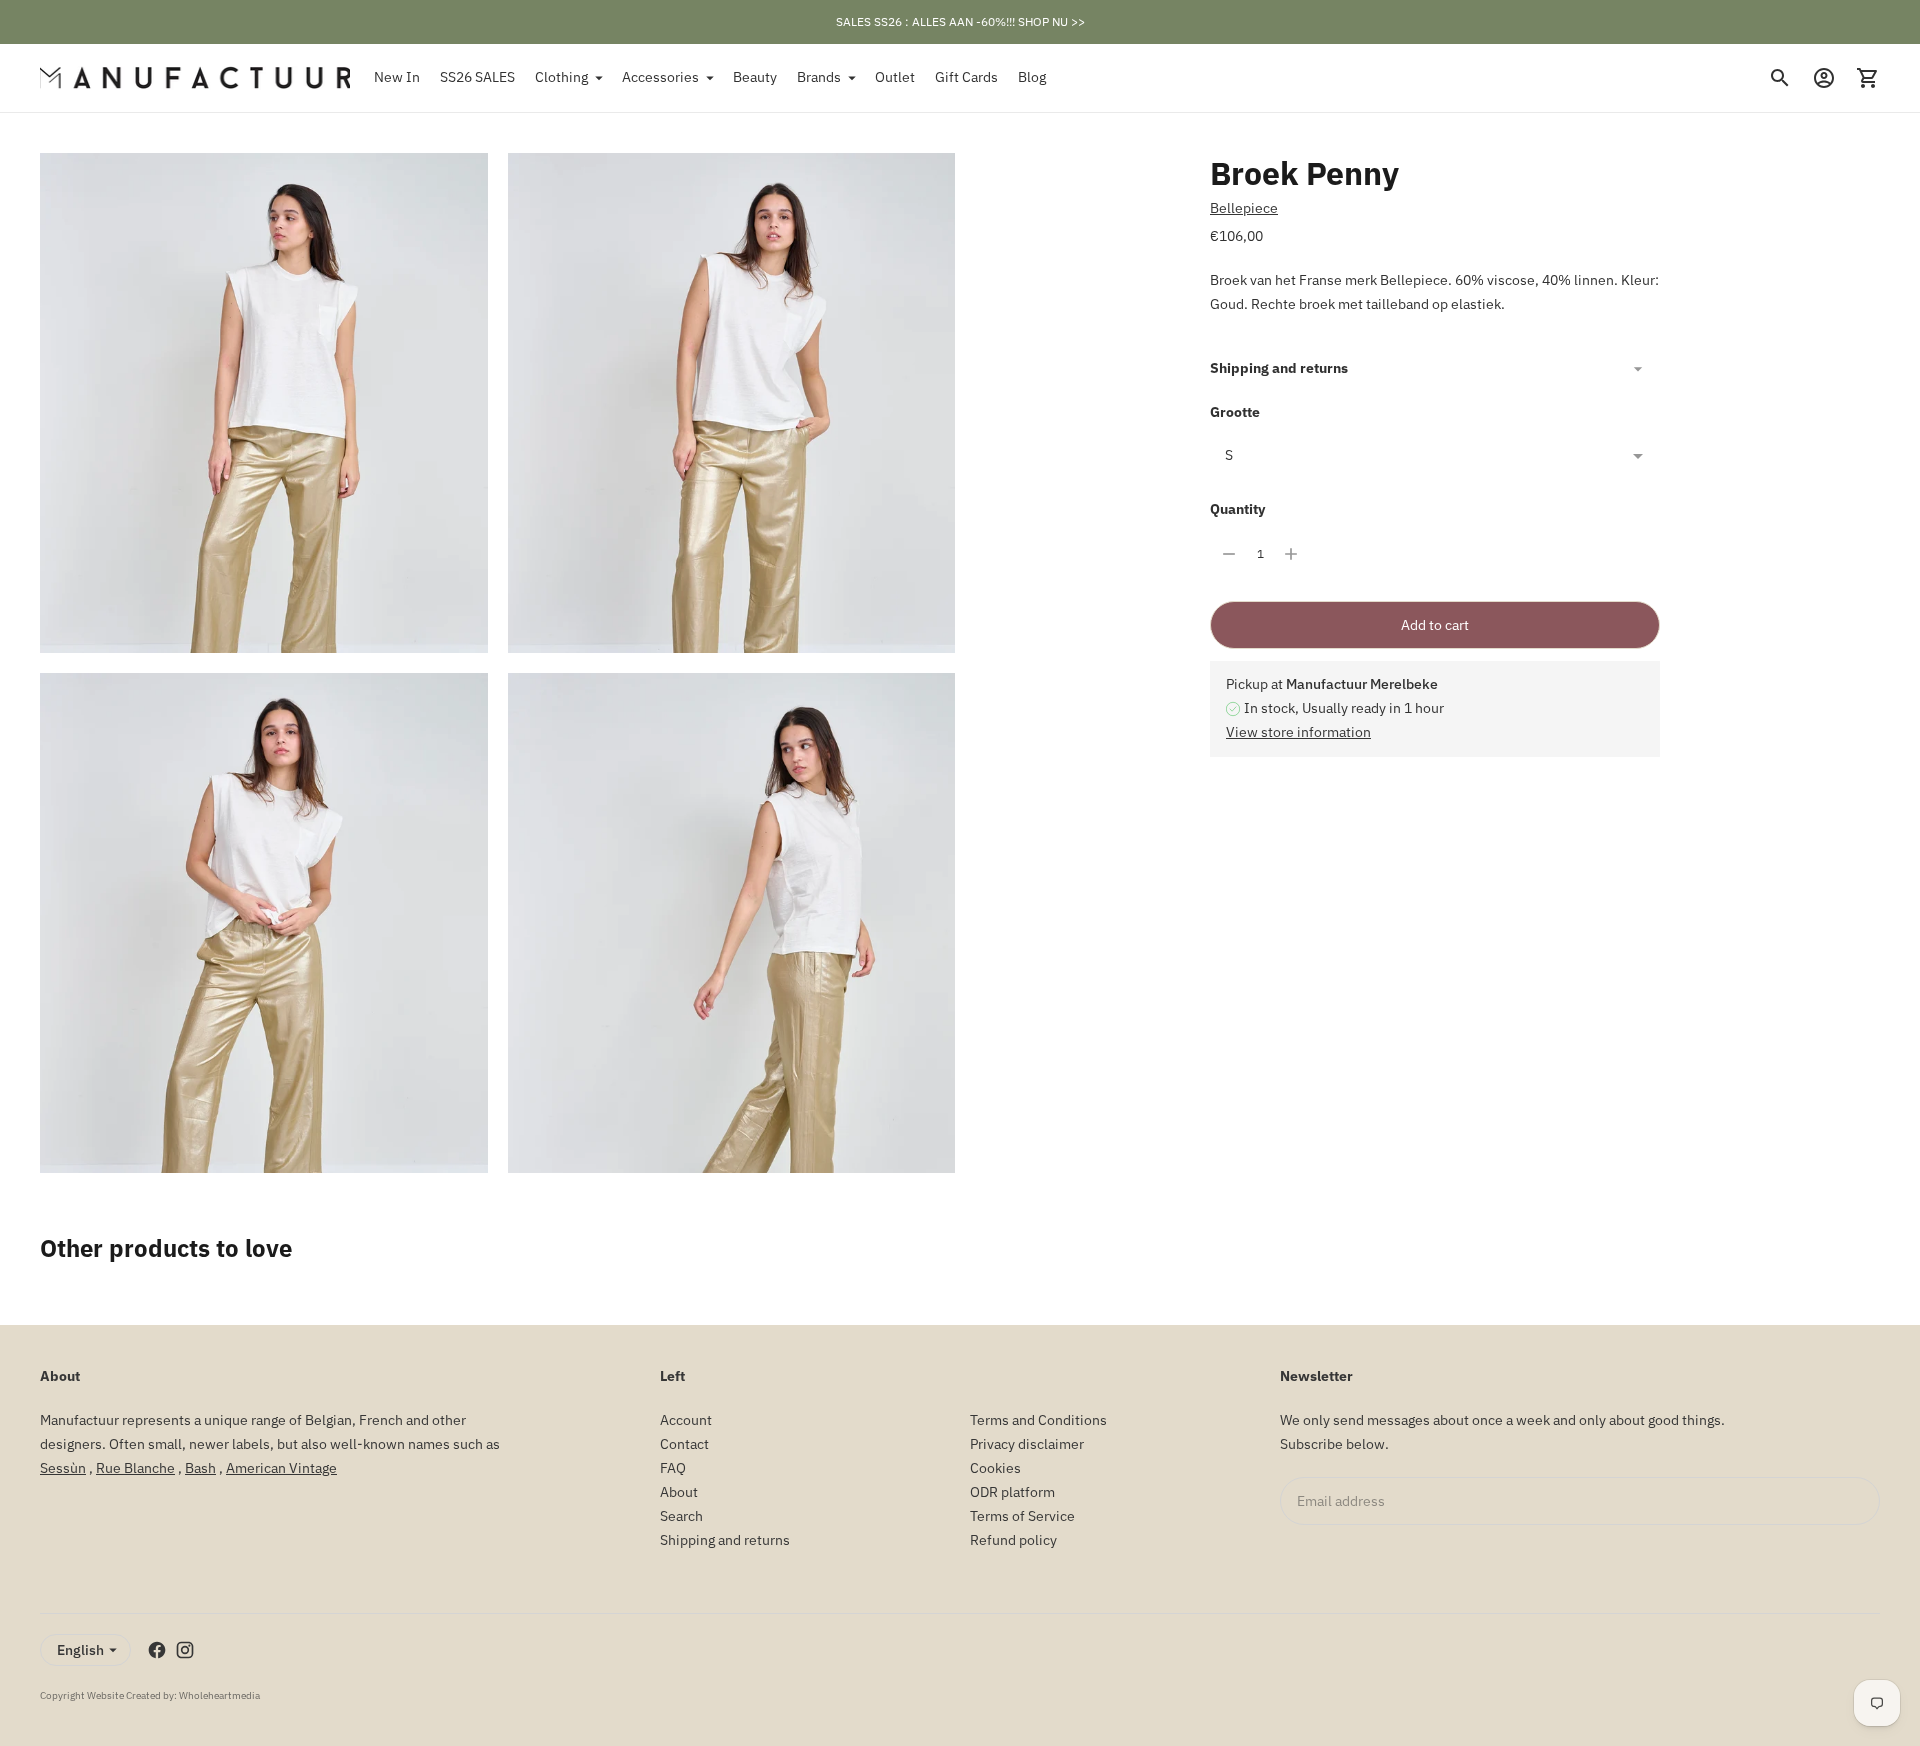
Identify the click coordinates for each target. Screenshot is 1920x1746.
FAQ (673, 1468)
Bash (200, 1468)
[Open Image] (264, 403)
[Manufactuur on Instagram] (185, 1650)
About (679, 1492)
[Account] (1824, 78)
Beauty (755, 77)
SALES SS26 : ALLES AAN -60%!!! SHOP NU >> (960, 21)
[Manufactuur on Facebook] (157, 1650)
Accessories (660, 77)
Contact (684, 1444)
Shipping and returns (1279, 368)
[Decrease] (1229, 554)
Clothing (561, 77)
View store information (1298, 732)
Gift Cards (966, 77)
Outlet (895, 77)
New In (397, 77)
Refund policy (1013, 1540)
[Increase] (1291, 554)
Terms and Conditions (1038, 1420)
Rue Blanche (135, 1468)
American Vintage (281, 1468)
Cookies (995, 1468)
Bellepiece (1244, 208)
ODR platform (1012, 1492)
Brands (819, 77)
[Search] (1780, 78)
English (80, 1650)
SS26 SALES (477, 77)
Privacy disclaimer (1027, 1444)
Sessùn (63, 1468)
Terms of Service (1022, 1516)
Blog (1032, 77)
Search (681, 1516)
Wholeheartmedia (219, 1695)
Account (686, 1420)
